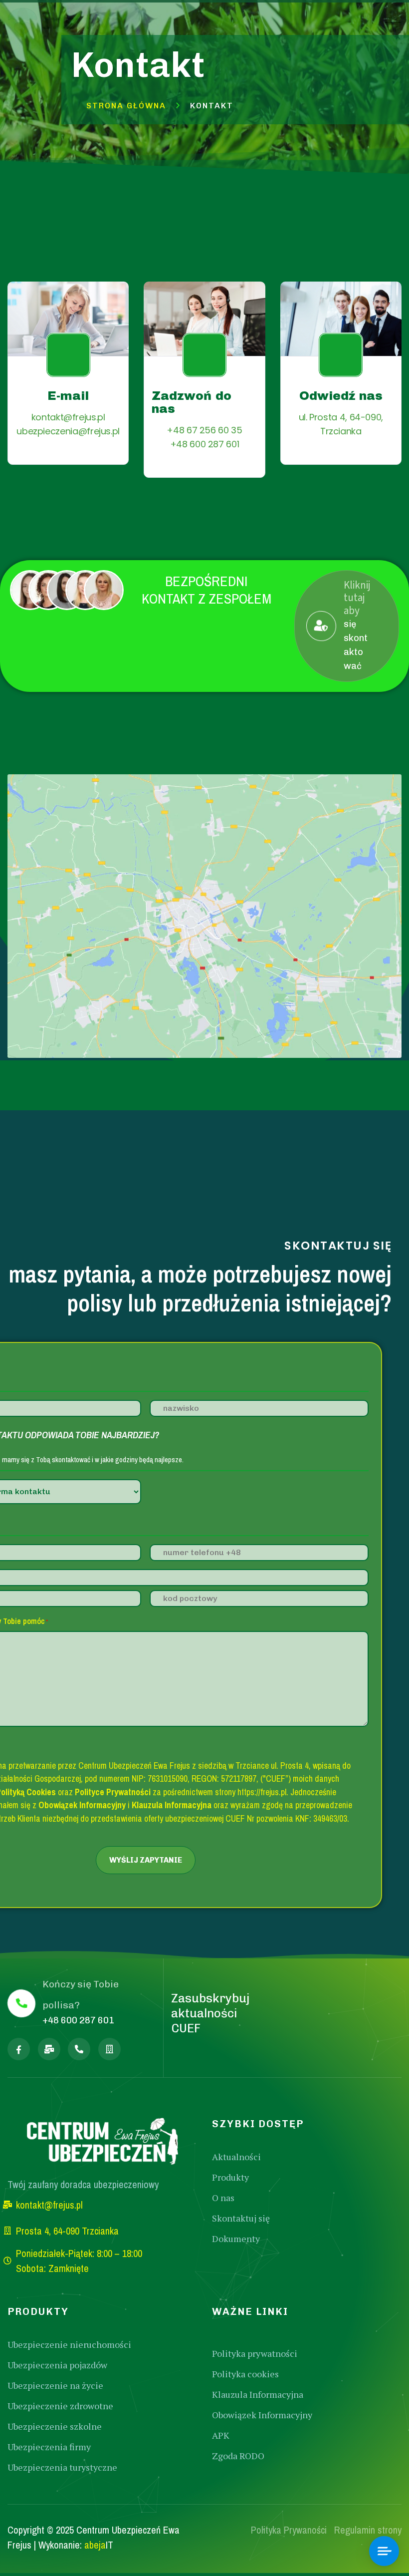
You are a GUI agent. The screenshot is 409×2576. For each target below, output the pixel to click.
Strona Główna (126, 106)
